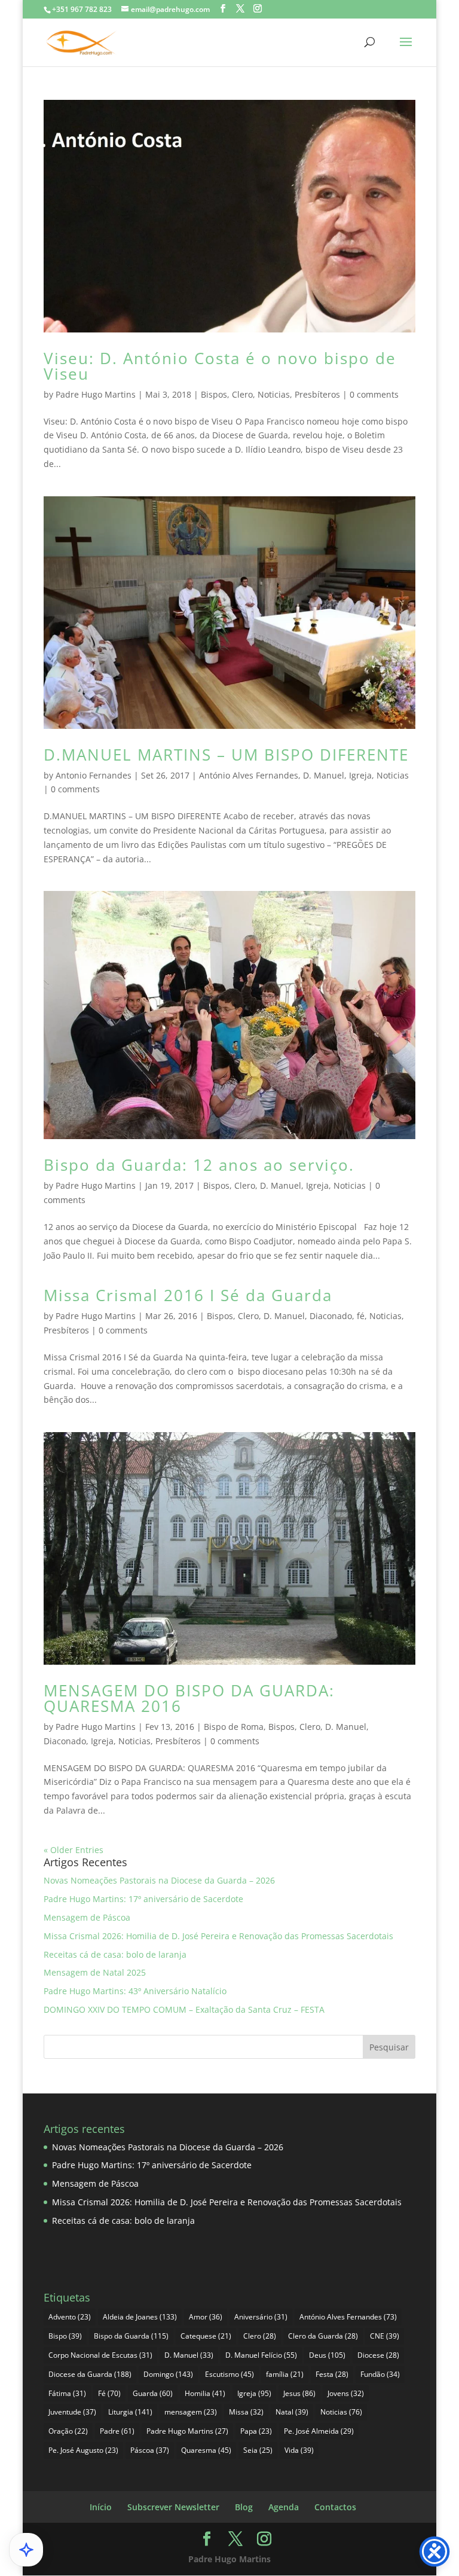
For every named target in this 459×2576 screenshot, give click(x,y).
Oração (68, 2431)
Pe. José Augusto (83, 2450)
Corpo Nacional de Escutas (100, 2355)
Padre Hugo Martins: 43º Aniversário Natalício (135, 1991)
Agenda (284, 2507)
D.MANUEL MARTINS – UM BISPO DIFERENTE (226, 755)
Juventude (72, 2412)
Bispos (214, 394)
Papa (256, 2431)
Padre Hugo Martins (96, 394)
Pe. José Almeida (319, 2431)
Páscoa (150, 2450)
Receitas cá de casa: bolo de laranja (115, 1954)
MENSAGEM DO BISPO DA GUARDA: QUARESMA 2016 (189, 1698)
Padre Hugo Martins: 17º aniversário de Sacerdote (143, 1899)
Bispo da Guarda (131, 2336)
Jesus (299, 2393)
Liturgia (130, 2412)
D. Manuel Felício (261, 2355)
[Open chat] (26, 2550)
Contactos (335, 2507)
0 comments (374, 394)
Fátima (67, 2393)
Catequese (206, 2336)
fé (361, 1316)
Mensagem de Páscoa (87, 1917)
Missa (246, 2412)
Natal (292, 2412)
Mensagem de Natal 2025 (95, 1972)
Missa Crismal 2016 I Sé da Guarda (188, 1295)
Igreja (360, 775)
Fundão (380, 2374)
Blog (244, 2507)
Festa (332, 2374)
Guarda (153, 2393)
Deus (327, 2355)
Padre (117, 2431)
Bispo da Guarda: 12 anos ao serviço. (199, 1165)
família (285, 2374)
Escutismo (229, 2374)
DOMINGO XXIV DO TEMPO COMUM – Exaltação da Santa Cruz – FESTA (184, 2009)
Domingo (168, 2374)
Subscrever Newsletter (173, 2507)
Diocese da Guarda (90, 2374)
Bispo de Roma (234, 1727)
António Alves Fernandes (249, 775)
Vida (299, 2450)
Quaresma (206, 2450)
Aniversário (261, 2317)
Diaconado (331, 1316)
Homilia (205, 2393)
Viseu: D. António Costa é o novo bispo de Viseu (220, 366)
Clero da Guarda (323, 2336)
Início (101, 2507)
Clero (242, 394)
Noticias (274, 394)
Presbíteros (317, 394)
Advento (70, 2317)
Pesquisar (389, 2047)
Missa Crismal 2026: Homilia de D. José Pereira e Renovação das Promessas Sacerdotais (218, 1936)
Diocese (378, 2355)
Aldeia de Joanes (140, 2317)
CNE (385, 2336)
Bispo (65, 2336)
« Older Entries (74, 1850)
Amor (206, 2317)
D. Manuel (324, 775)
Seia (258, 2450)
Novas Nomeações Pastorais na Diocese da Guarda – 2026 (159, 1880)
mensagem (191, 2412)
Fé (109, 2393)
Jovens (346, 2393)
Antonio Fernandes (94, 775)
